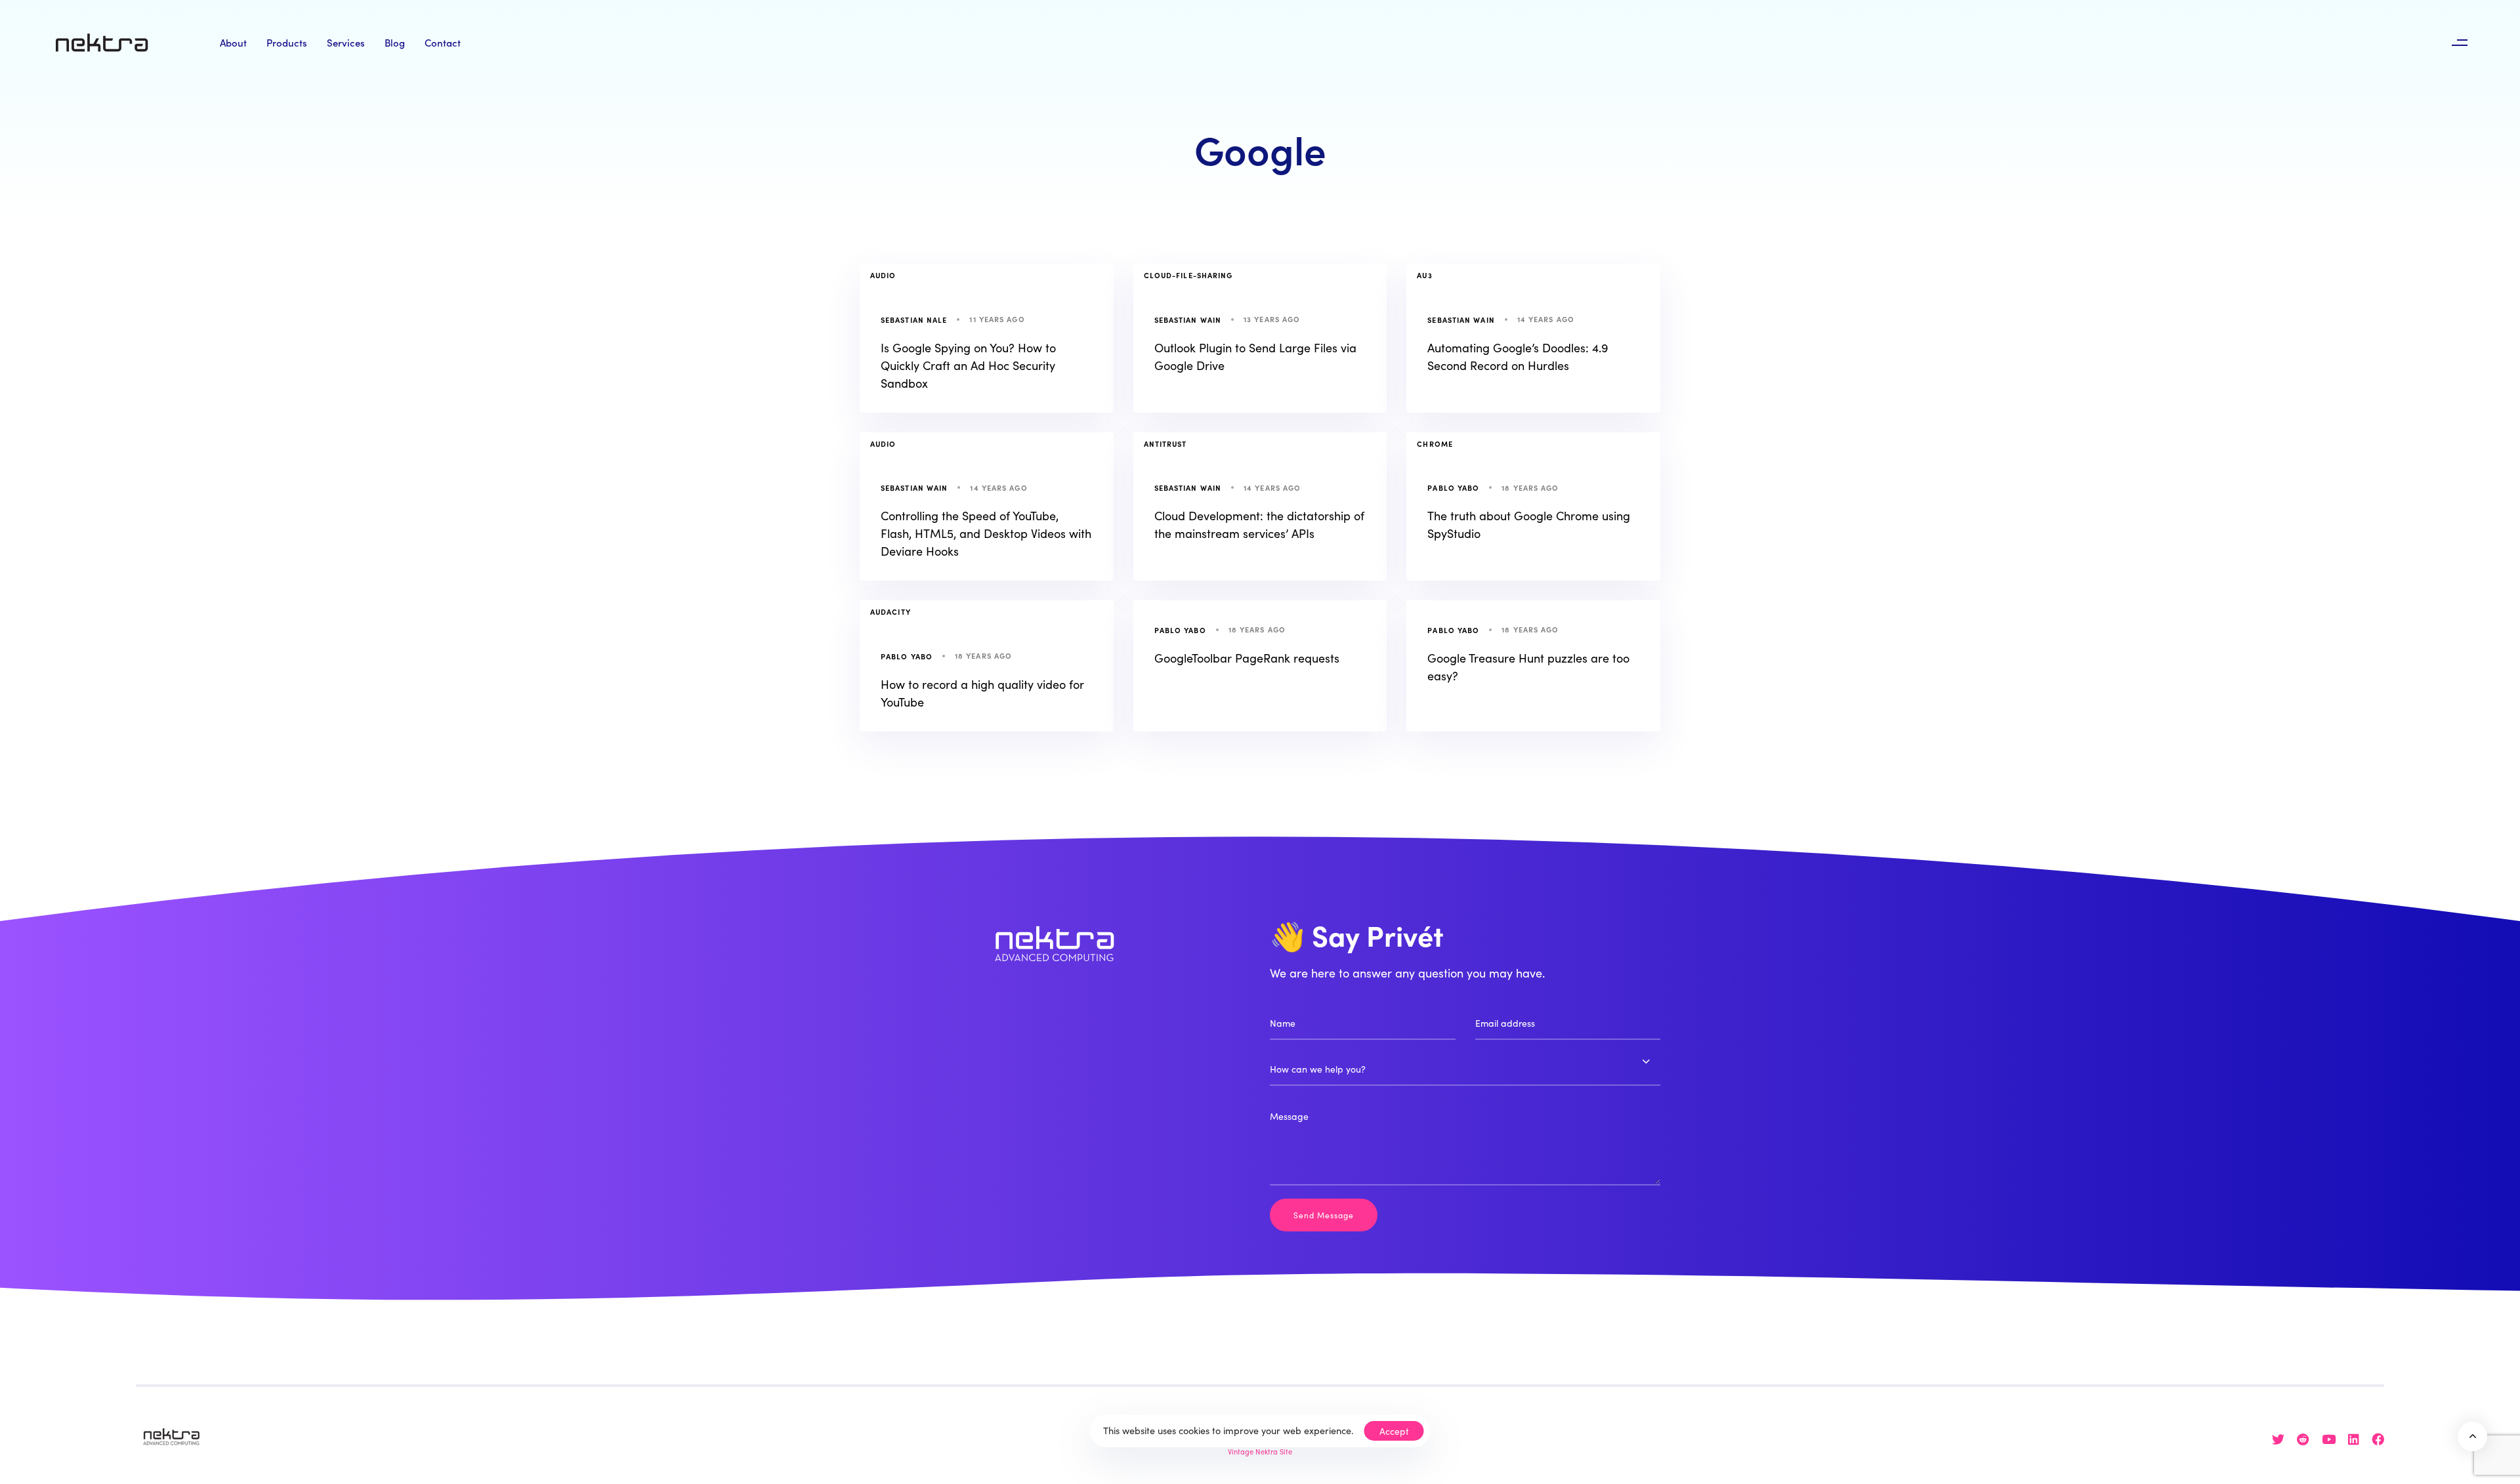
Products (287, 42)
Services (346, 42)
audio (883, 275)
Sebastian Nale (914, 319)
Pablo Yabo (1453, 487)
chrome (1435, 443)
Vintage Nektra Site (1260, 1451)
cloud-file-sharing (1188, 275)
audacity (891, 611)
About (233, 42)
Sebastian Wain (1188, 319)
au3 (1424, 275)
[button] (2459, 43)
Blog (395, 42)
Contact (443, 42)
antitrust (1165, 443)
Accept (1394, 1431)
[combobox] (1465, 1069)
